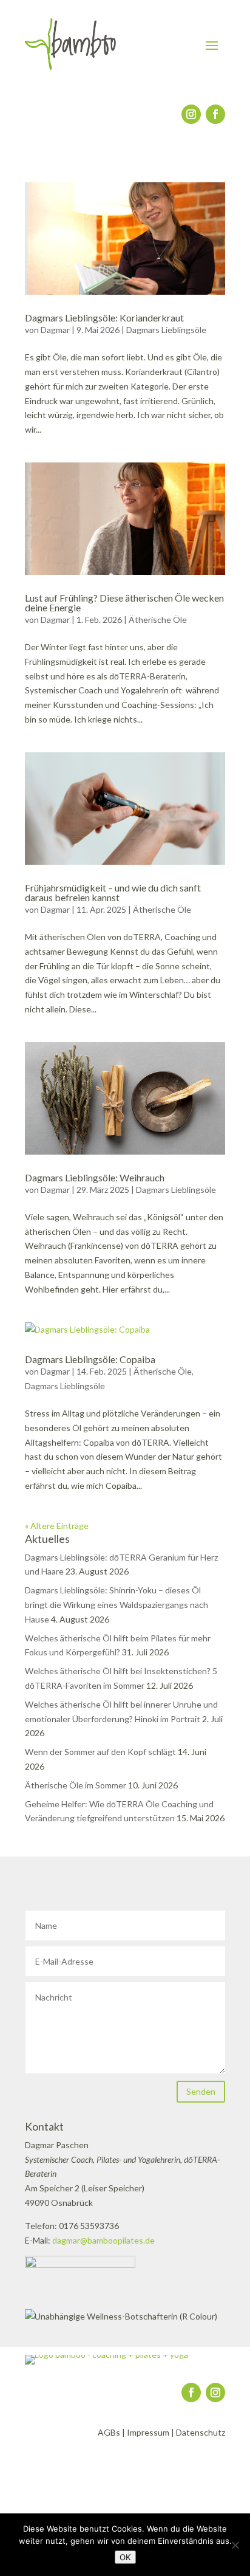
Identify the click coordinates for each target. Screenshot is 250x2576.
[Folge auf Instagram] (191, 114)
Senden (201, 2091)
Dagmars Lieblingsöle (166, 330)
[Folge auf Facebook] (215, 114)
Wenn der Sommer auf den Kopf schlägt (100, 1752)
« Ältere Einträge (57, 1526)
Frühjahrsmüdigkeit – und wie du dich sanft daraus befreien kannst (113, 892)
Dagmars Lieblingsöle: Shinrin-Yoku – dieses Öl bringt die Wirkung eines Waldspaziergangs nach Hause (117, 1605)
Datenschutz (201, 2432)
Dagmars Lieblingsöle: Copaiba (90, 1359)
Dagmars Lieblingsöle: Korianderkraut (104, 318)
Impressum (148, 2432)
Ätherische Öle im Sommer (76, 1785)
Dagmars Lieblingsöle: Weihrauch (95, 1177)
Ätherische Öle (158, 620)
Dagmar (55, 330)
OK (125, 2557)
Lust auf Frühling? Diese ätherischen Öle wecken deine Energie (124, 603)
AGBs (109, 2432)
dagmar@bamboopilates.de (103, 2240)
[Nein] (235, 2545)
